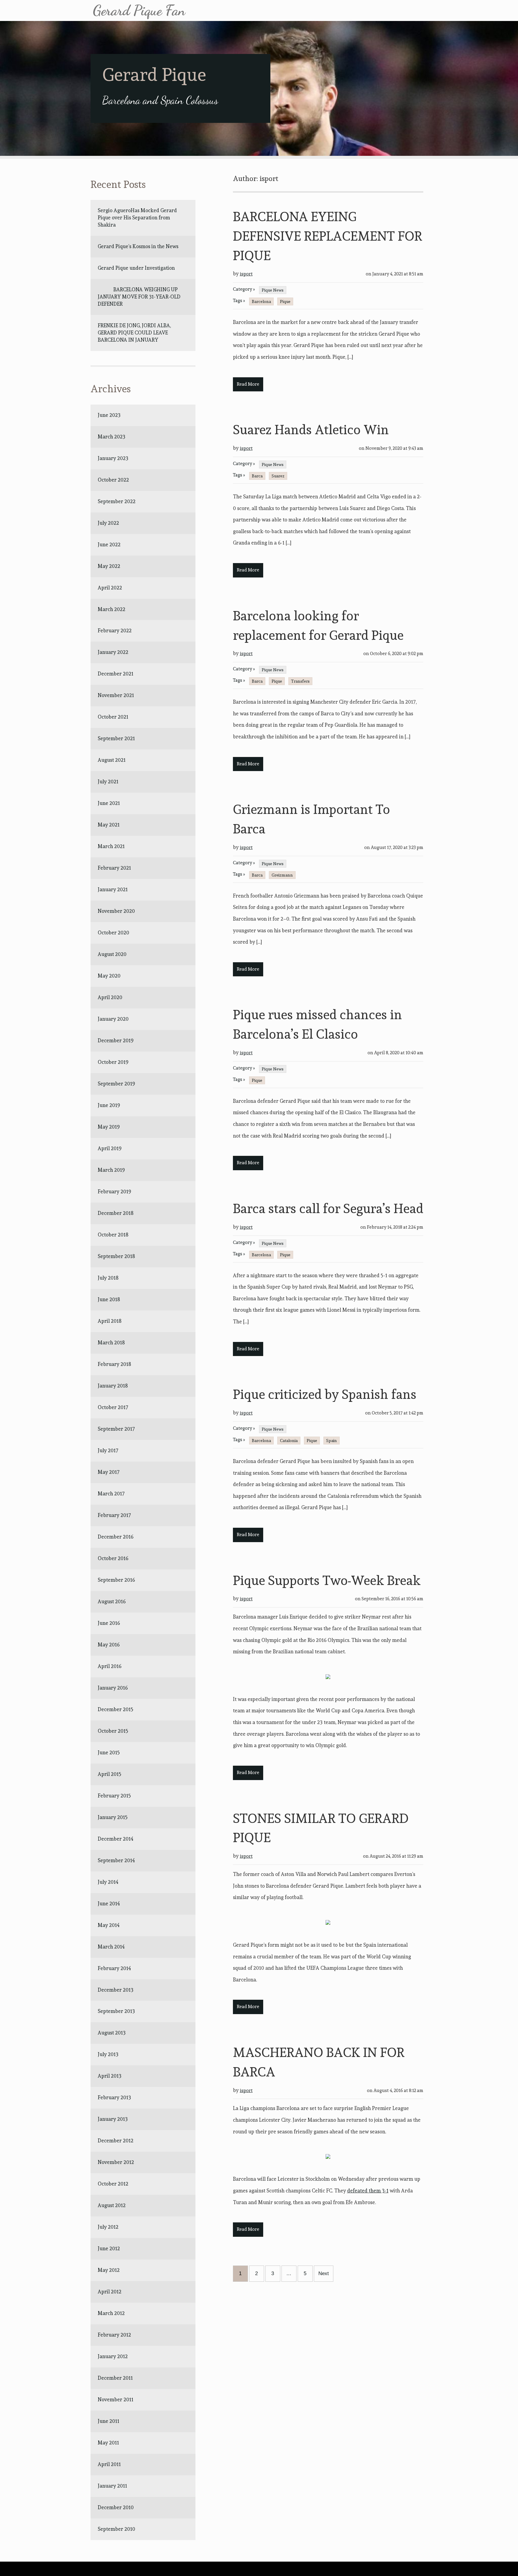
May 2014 (109, 1925)
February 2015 (114, 1796)
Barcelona (261, 301)
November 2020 (116, 911)
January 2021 (113, 889)
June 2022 (109, 545)
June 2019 (109, 1105)
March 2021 (111, 846)
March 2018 (111, 1343)
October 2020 (113, 933)
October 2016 (113, 1558)
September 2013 (116, 2011)
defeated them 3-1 (368, 2191)
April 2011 (109, 2464)
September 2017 (116, 1429)
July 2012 (108, 2227)
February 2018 (114, 1364)
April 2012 (110, 2292)
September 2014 (116, 1860)
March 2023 (112, 437)
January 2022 (113, 652)
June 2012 (109, 2248)
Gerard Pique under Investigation (136, 268)
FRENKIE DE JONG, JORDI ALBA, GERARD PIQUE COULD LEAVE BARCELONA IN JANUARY (135, 333)
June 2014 (109, 1904)
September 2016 (116, 1580)
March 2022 (112, 609)
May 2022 (109, 566)
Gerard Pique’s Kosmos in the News (138, 246)
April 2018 (110, 1321)
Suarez (278, 476)
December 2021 (116, 674)
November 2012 (116, 2162)
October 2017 (113, 1407)
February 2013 (114, 2097)
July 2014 (108, 1882)
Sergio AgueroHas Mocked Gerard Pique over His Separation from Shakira (137, 218)
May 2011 (108, 2443)
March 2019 (111, 1170)
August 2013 (112, 2033)
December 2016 (116, 1537)
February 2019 (114, 1192)
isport (246, 274)
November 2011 (116, 2399)
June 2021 (109, 803)
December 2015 (116, 1709)
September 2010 (116, 2529)
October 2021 (113, 717)
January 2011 (112, 2486)
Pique (285, 301)
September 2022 (117, 501)
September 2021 (116, 738)
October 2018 (113, 1235)
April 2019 (110, 1148)
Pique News (273, 290)
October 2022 (113, 480)
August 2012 (112, 2205)
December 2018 (116, 1213)
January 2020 (113, 1019)
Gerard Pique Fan (139, 10)
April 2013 (110, 2076)
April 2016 (110, 1666)
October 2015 (113, 1731)
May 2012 (109, 2270)
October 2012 (113, 2184)
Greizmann (282, 875)
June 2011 (109, 2421)
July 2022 (108, 523)
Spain (332, 1441)
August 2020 (112, 954)
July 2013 (108, 2054)
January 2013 (113, 2119)
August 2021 (112, 760)
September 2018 (116, 1256)
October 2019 (113, 1062)
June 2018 (109, 1299)
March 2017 (111, 1494)
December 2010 (116, 2507)
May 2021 (109, 825)
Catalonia (289, 1441)
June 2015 (109, 1752)
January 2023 (113, 458)
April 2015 (110, 1774)
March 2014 (111, 1947)
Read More (248, 384)
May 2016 (109, 1645)
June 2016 (109, 1623)
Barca (257, 476)
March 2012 (111, 2313)
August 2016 (112, 1601)
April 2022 (110, 588)
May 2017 (109, 1472)
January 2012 (113, 2356)
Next (324, 2273)
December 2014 (116, 1839)
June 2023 (109, 415)
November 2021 (116, 695)
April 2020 (110, 997)
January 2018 (113, 1386)
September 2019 (116, 1084)
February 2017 (114, 1515)
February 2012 (114, 2335)
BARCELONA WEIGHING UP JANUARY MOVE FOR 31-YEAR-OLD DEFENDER (139, 297)
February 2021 (114, 868)
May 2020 (109, 976)
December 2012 (116, 2141)
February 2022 (115, 631)
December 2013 (116, 1990)
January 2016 (113, 1688)
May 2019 (109, 1127)
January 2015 (113, 1817)
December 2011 (115, 2378)
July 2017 (108, 1450)
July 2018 (108, 1278)
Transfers (300, 681)
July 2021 (108, 782)
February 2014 (114, 1968)
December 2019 (116, 1040)
